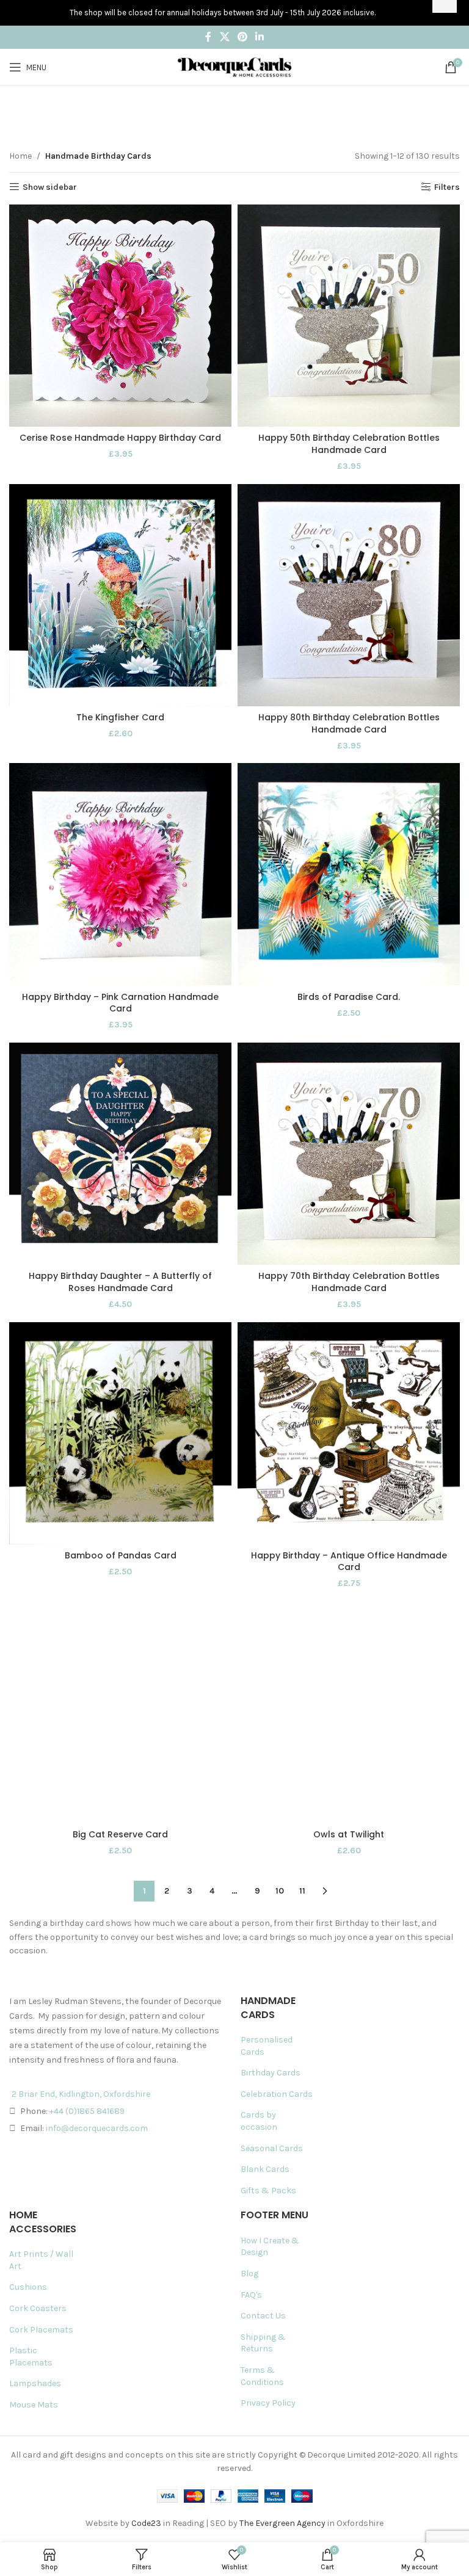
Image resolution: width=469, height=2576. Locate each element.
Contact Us (263, 2316)
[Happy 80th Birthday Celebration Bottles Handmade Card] (349, 595)
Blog (249, 2274)
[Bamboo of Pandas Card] (120, 1433)
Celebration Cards (277, 2094)
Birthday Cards (271, 2073)
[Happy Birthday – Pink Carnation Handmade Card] (120, 874)
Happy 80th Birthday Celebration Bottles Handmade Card (349, 723)
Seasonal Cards (272, 2148)
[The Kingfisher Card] (120, 595)
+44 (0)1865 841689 (87, 2111)
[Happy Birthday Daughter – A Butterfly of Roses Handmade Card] (120, 1154)
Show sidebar (50, 187)
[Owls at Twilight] (349, 1712)
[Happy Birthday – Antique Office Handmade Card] (349, 1433)
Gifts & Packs (268, 2191)
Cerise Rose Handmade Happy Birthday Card (120, 438)
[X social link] (224, 37)
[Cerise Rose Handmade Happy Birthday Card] (120, 316)
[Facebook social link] (208, 37)
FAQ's (251, 2295)
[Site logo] (234, 66)
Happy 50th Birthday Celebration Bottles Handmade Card (349, 444)
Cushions (28, 2287)
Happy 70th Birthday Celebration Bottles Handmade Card (349, 1282)
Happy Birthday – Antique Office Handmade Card (349, 1561)
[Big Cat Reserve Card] (120, 1712)
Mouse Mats (34, 2405)
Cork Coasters (38, 2308)
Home (20, 156)
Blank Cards (265, 2169)
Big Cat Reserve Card (120, 1834)
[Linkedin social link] (260, 37)
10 (280, 1891)
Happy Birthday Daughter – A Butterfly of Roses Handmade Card (120, 1282)
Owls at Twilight (349, 1834)
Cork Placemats (41, 2330)
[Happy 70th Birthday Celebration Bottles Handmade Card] (349, 1154)
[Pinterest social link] (242, 37)
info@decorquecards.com (97, 2128)
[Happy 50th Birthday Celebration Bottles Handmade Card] (349, 316)
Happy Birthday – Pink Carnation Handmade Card (120, 1003)
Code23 (146, 2523)
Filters (447, 187)
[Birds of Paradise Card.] (349, 874)
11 (302, 1891)
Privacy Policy (268, 2403)
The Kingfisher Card (120, 717)
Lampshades (35, 2383)
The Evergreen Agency (282, 2523)
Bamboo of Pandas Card (121, 1555)
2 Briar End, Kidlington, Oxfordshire (81, 2094)
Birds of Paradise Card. (349, 997)
